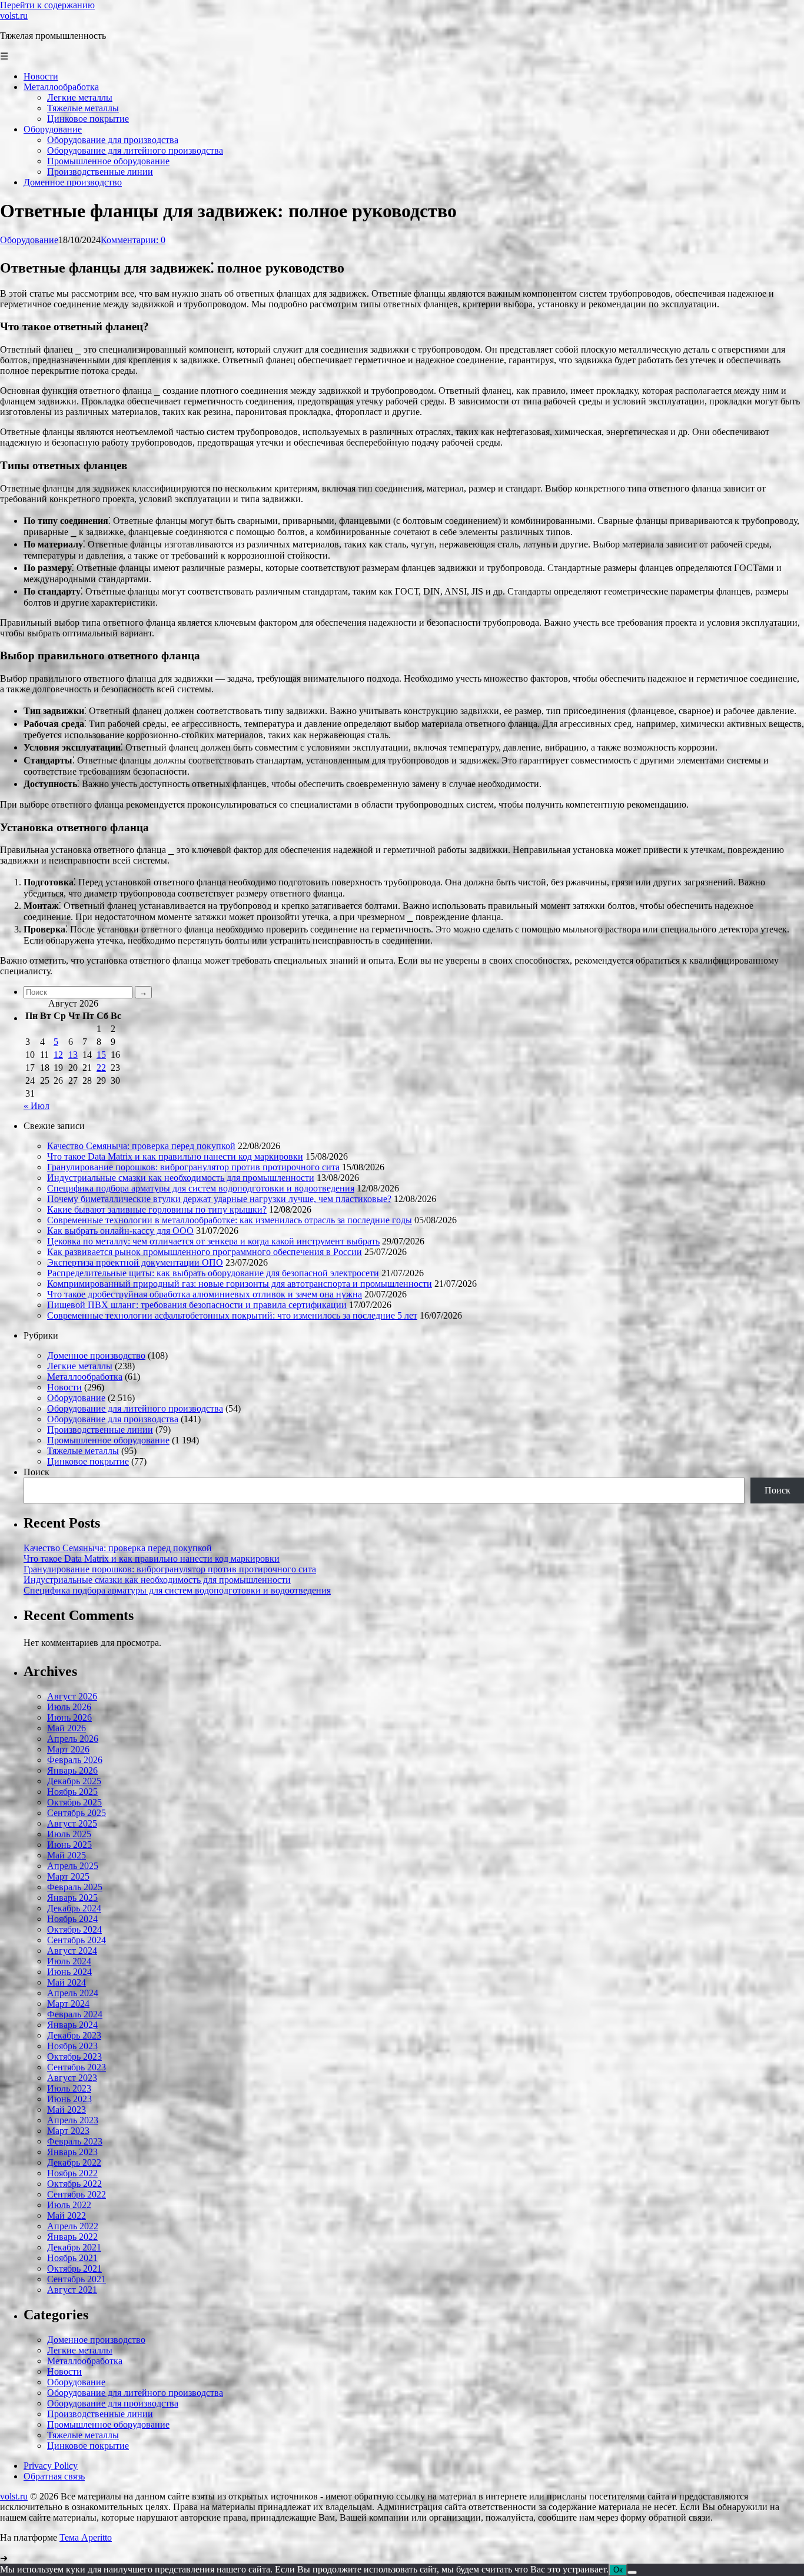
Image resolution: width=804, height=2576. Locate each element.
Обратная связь (54, 2476)
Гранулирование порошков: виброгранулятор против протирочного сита (193, 1167)
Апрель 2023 (73, 2120)
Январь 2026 (72, 1770)
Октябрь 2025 (74, 1802)
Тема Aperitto (86, 2537)
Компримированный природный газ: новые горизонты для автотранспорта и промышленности (240, 1284)
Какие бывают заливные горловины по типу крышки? (157, 1209)
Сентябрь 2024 (77, 1940)
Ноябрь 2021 (72, 2258)
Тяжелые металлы (83, 1451)
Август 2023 (72, 2078)
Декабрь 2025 (74, 1781)
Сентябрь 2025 (77, 1813)
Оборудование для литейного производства (135, 1408)
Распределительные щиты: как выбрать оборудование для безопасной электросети (213, 1273)
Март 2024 (68, 2004)
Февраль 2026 (75, 1760)
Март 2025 (68, 1876)
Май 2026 (67, 1728)
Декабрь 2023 (74, 2035)
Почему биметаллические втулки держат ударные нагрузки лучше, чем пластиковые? (219, 1199)
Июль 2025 (69, 1834)
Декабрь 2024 (74, 1908)
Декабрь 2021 (74, 2247)
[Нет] (632, 2572)
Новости (64, 1387)
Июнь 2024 (69, 1972)
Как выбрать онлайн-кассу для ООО (120, 1231)
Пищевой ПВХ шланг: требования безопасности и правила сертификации (197, 1305)
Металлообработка (85, 1377)
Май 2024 (67, 1982)
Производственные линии (100, 1430)
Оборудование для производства (113, 1419)
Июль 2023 (69, 2088)
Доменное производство (96, 1355)
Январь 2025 (72, 1898)
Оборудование (29, 240)
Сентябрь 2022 (77, 2194)
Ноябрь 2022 (72, 2173)
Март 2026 (68, 1749)
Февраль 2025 (75, 1887)
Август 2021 (72, 2290)
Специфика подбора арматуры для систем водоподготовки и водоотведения (201, 1188)
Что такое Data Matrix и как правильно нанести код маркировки (175, 1156)
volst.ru (14, 16)
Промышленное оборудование (108, 1440)
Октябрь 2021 (74, 2268)
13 (73, 1055)
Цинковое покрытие (88, 1461)
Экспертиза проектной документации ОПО (135, 1262)
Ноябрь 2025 (72, 1792)
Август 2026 (72, 1696)
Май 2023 (67, 2109)
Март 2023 (68, 2131)
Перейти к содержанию (47, 5)
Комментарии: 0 (133, 240)
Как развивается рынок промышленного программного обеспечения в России (205, 1252)
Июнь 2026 (69, 1717)
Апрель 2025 (73, 1866)
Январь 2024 (72, 2025)
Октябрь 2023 (74, 2057)
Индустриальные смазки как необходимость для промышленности (181, 1178)
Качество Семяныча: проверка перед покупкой (141, 1146)
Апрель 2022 (73, 2226)
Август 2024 (72, 1951)
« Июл (36, 1106)
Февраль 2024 (75, 2014)
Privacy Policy (51, 2466)
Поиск (36, 1472)
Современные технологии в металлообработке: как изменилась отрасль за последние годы (230, 1220)
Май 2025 (67, 1855)
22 (101, 1068)
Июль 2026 (69, 1707)
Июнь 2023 (69, 2099)
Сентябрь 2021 (77, 2279)
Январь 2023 (72, 2152)
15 (101, 1055)
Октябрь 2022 (74, 2184)
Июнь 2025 (69, 1845)
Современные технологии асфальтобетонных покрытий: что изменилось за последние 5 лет (232, 1315)
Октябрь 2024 (74, 1929)
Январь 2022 (72, 2237)
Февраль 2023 (75, 2141)
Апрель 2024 (73, 1993)
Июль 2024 (69, 1961)
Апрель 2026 (73, 1739)
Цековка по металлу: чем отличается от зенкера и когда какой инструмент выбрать (213, 1241)
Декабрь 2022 (74, 2162)
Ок (618, 2570)
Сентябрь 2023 (77, 2067)
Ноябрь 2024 (72, 1919)
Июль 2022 (69, 2205)
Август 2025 (72, 1823)
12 (58, 1055)
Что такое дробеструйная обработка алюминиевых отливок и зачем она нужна (205, 1294)
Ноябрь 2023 (72, 2046)
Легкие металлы (80, 1366)
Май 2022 (67, 2215)
